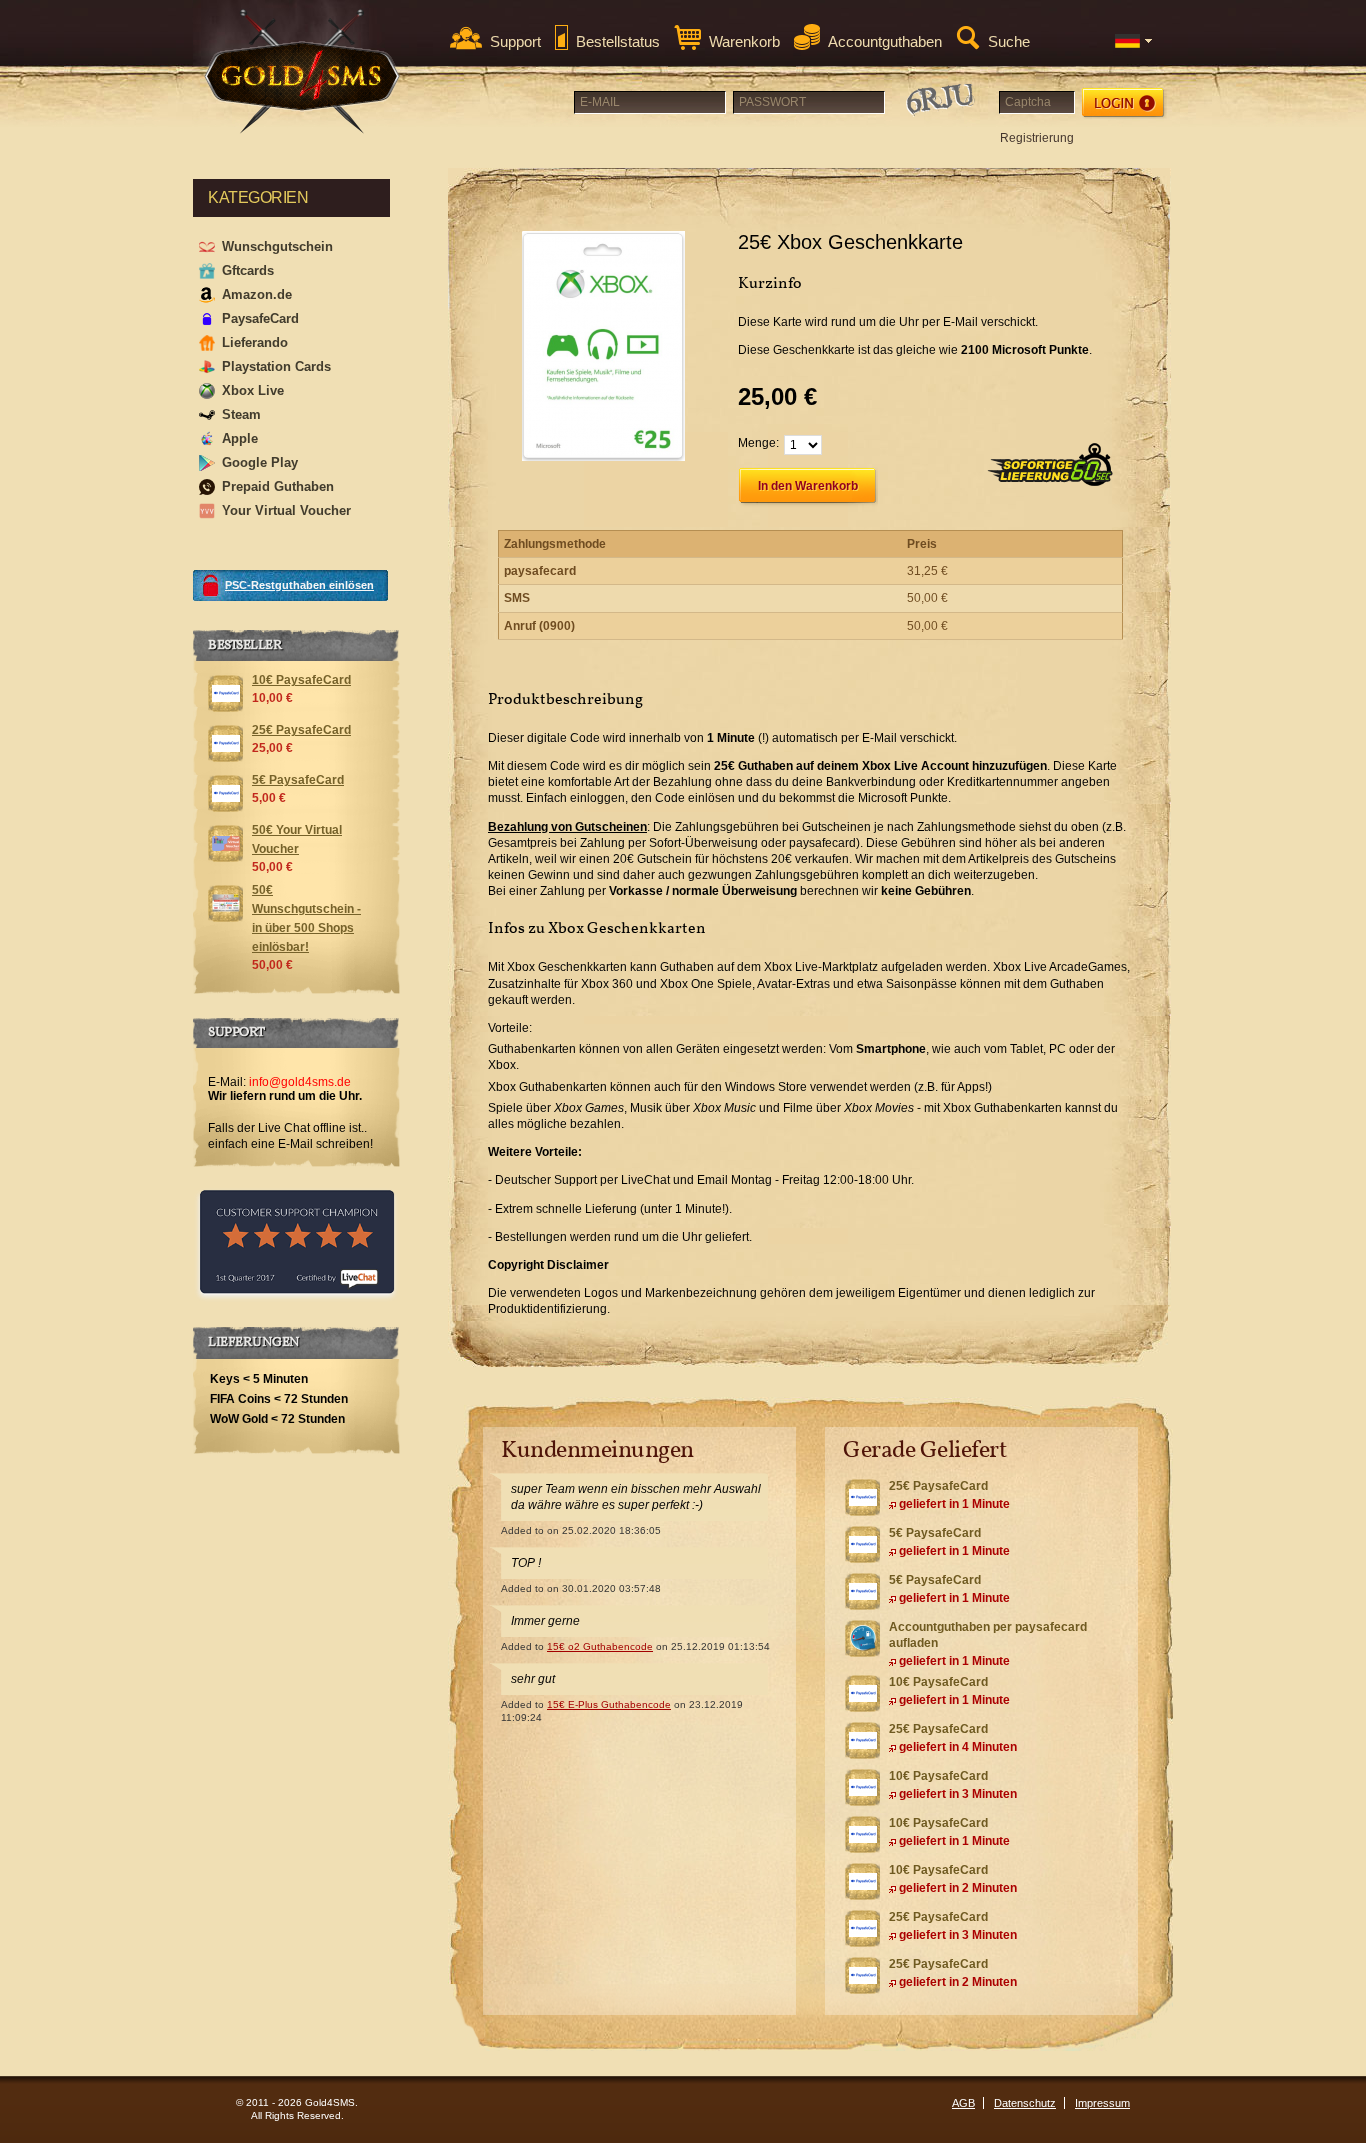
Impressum (1102, 2103)
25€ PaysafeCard (938, 1486)
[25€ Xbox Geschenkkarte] (603, 346)
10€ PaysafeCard (938, 1682)
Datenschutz (1025, 2103)
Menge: (758, 443)
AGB (963, 2103)
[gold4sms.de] (303, 71)
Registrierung (1037, 138)
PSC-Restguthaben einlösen (299, 585)
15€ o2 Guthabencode (600, 1646)
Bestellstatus (618, 41)
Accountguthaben (885, 41)
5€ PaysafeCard (935, 1533)
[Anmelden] (1124, 103)
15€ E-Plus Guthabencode (609, 1704)
